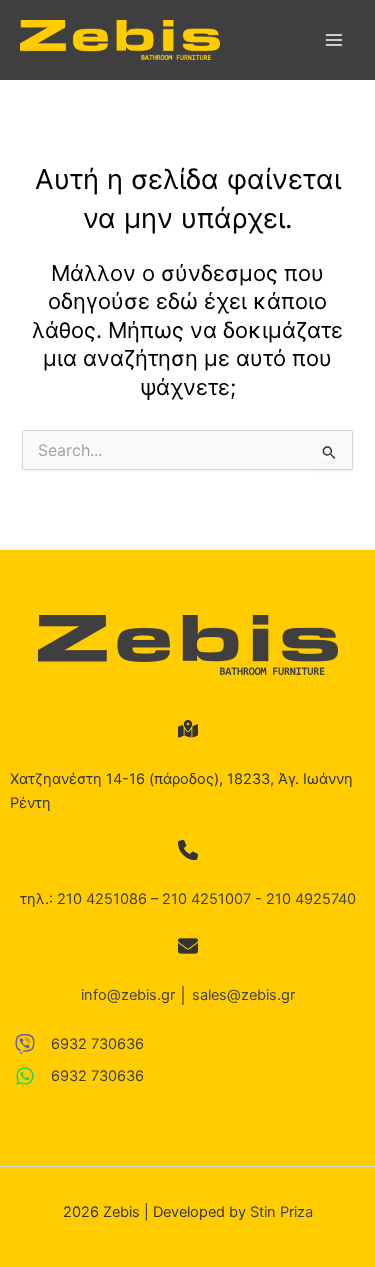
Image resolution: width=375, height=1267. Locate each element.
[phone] (188, 850)
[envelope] (188, 946)
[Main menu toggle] (334, 40)
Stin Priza (281, 1212)
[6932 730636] (79, 1044)
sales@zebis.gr (243, 995)
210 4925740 (311, 899)
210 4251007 (206, 899)
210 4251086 (102, 899)
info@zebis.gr (128, 995)
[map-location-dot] (188, 729)
